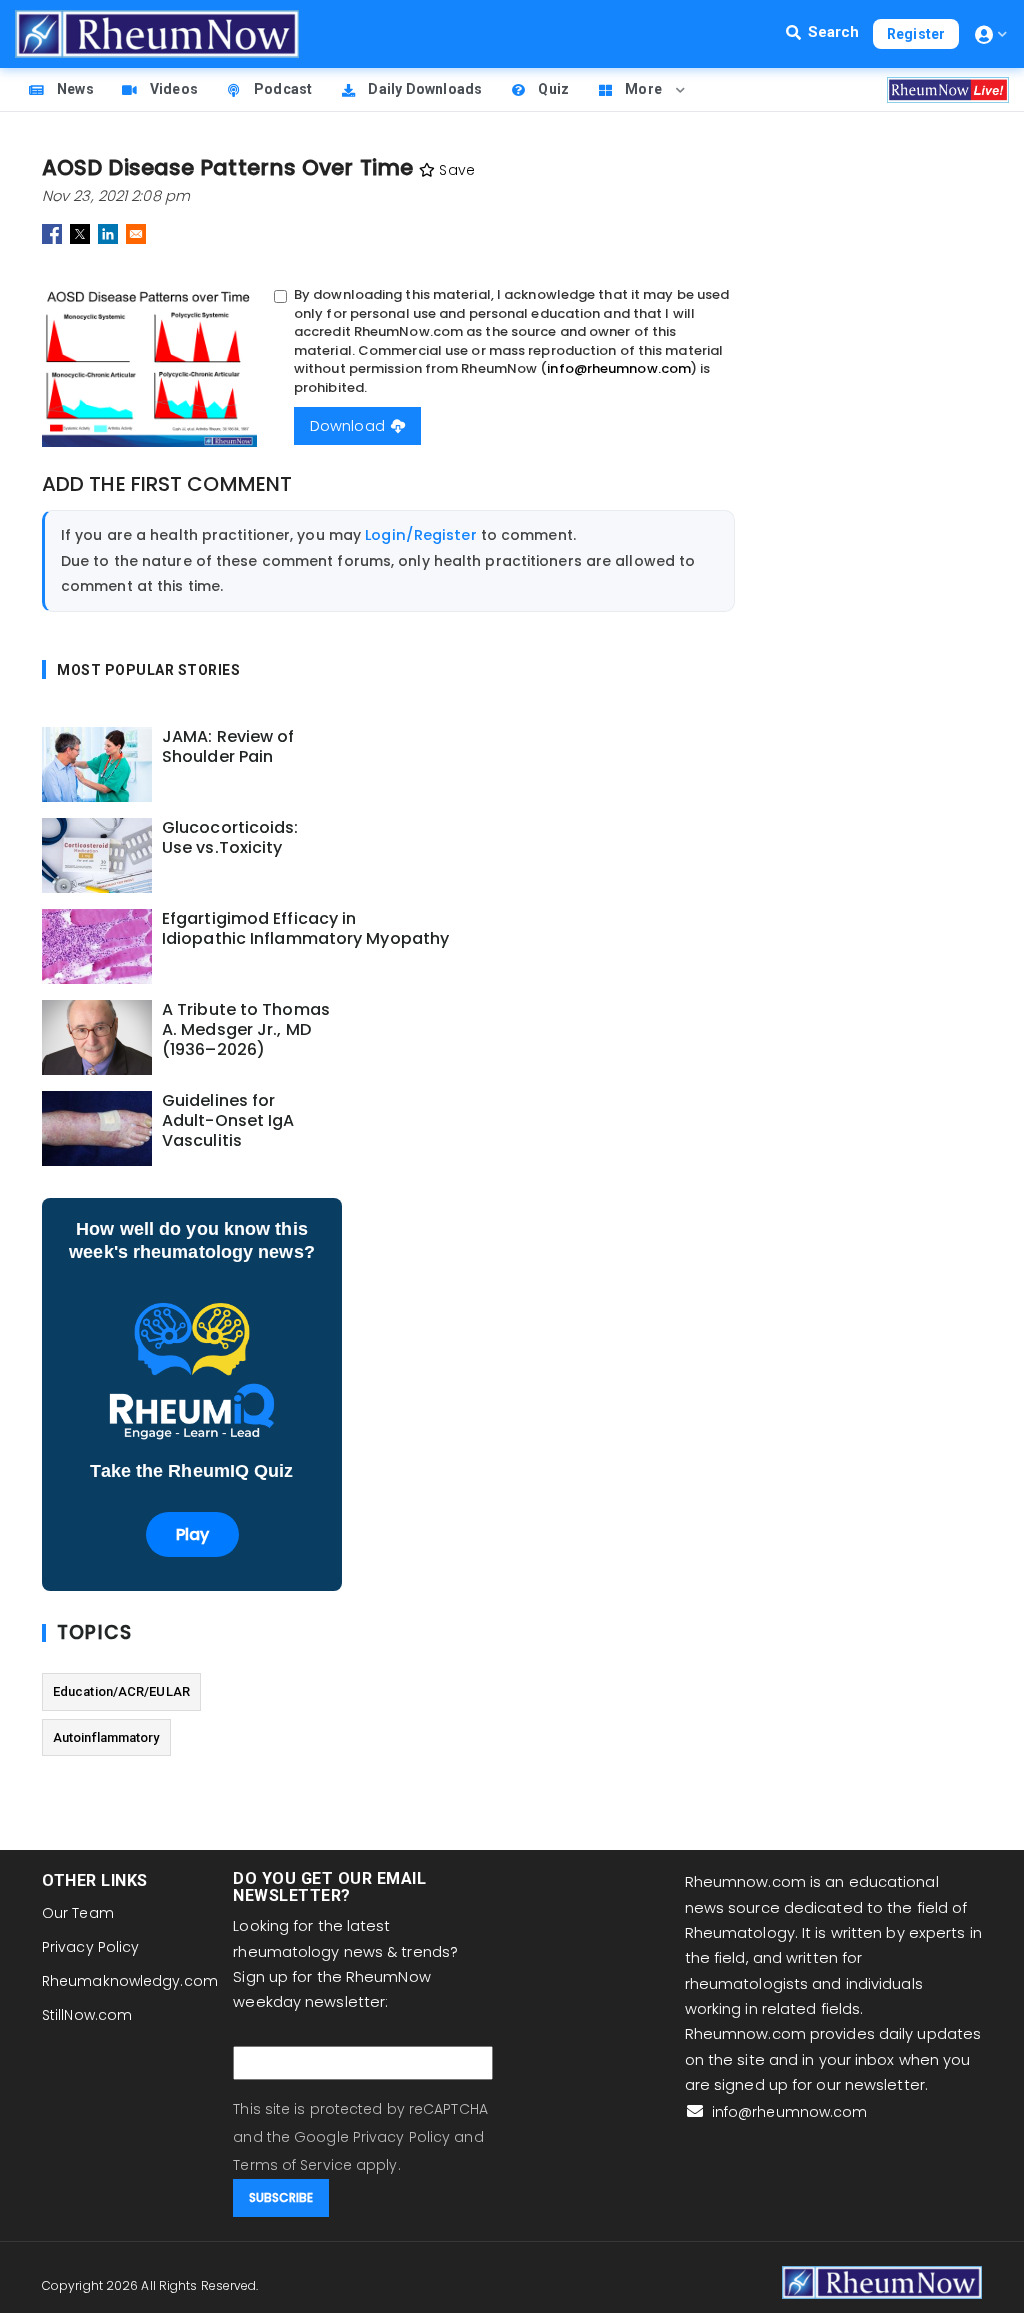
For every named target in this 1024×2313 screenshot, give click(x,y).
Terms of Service (292, 2165)
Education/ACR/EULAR (121, 1691)
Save (455, 170)
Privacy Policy (90, 1947)
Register (916, 34)
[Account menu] (991, 34)
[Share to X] (80, 234)
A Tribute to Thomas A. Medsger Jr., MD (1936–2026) (246, 1030)
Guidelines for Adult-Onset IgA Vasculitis (228, 1121)
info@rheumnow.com (619, 368)
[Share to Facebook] (52, 234)
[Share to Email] (136, 234)
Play (192, 1534)
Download (349, 426)
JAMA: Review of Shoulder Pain (228, 747)
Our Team (78, 1913)
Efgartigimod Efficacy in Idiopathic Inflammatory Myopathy (305, 929)
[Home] (157, 34)
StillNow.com (87, 2015)
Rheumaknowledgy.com (130, 1981)
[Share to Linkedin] (108, 234)
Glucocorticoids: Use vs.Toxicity (230, 838)
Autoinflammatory (106, 1737)
